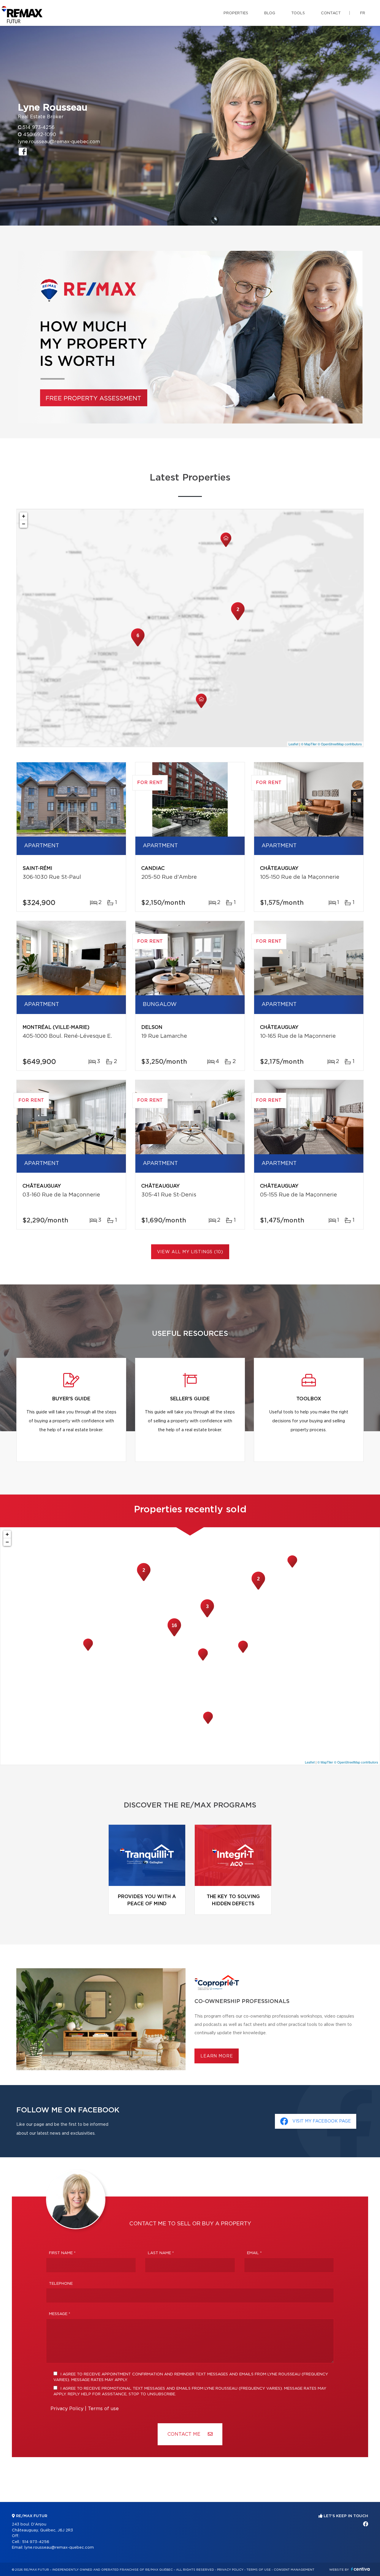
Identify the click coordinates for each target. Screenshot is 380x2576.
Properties (236, 13)
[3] (207, 1617)
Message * (60, 2314)
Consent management (294, 2570)
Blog (270, 13)
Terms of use (103, 2409)
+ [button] (24, 516)
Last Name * (161, 2253)
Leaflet (293, 744)
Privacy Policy (67, 2409)
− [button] (24, 524)
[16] (174, 1636)
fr (363, 13)
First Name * (62, 2253)
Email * (254, 2253)
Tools (298, 13)
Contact (331, 13)
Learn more (217, 2056)
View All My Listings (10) (190, 1252)
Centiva (360, 2569)
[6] (138, 646)
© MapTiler (309, 744)
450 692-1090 (40, 135)
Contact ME (185, 2434)
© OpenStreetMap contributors (340, 744)
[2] (238, 620)
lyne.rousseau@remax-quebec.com (59, 142)
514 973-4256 (39, 127)
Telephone (61, 2284)
